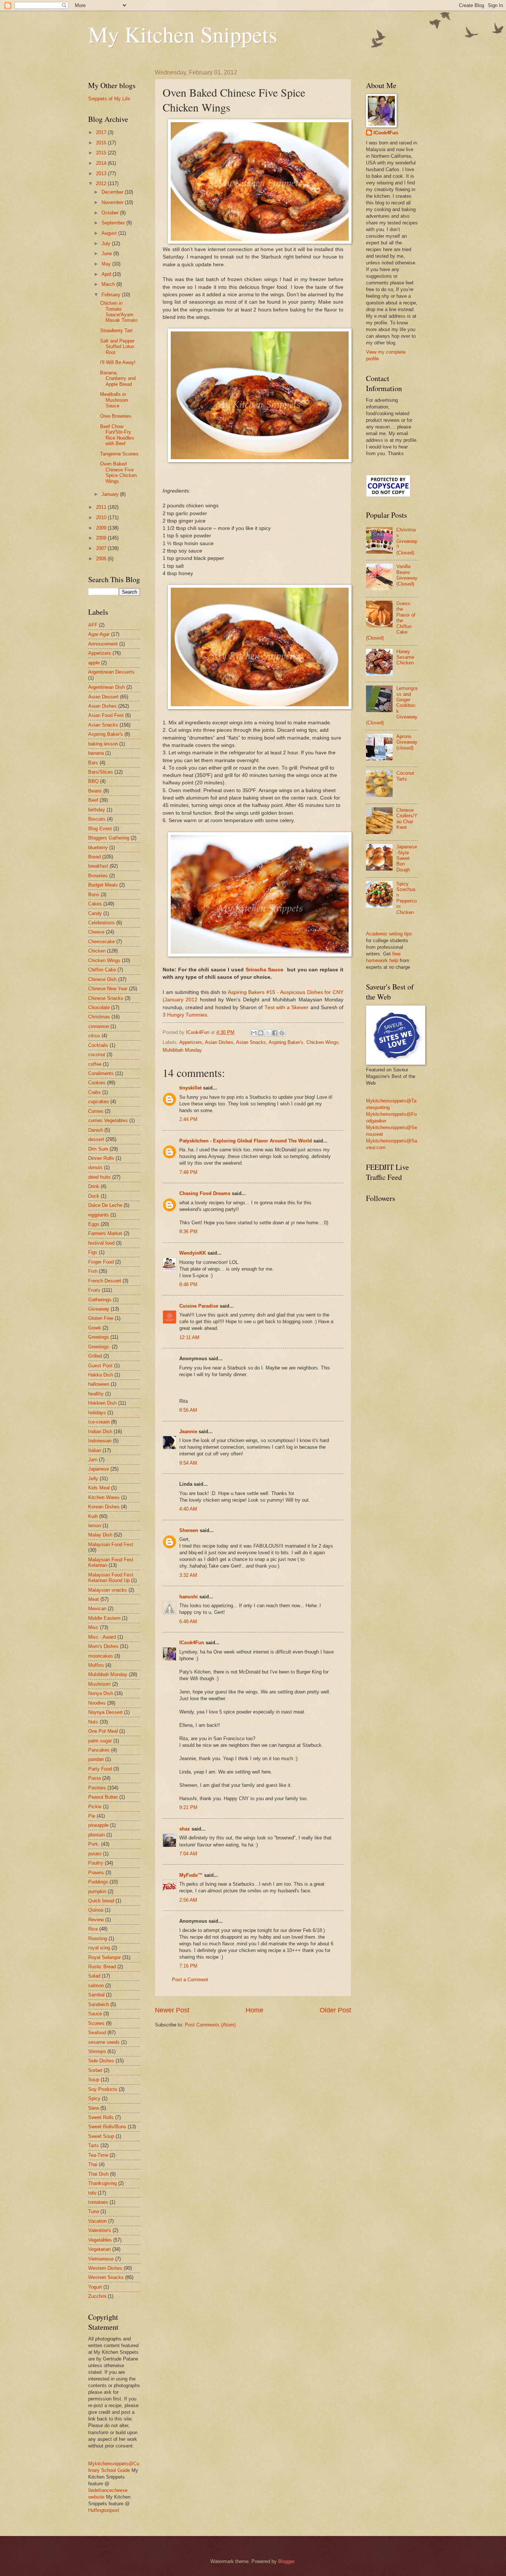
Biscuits (97, 819)
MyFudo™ (191, 1875)
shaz (185, 1829)
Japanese (99, 1469)
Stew (94, 2108)
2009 (102, 528)
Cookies (97, 1083)
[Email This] (254, 1033)
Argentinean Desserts (111, 672)
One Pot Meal (103, 1731)
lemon (95, 1526)
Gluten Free (101, 1318)
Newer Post (172, 2010)
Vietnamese (101, 2259)
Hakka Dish (101, 1375)
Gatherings (100, 1300)
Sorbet (95, 2070)
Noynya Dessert (105, 1712)
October (111, 213)
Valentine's (100, 2230)
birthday (97, 810)
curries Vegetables (108, 1120)
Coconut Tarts (405, 776)
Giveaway (99, 1309)
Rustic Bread (102, 1967)
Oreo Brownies (116, 416)
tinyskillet (190, 1088)
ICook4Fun (192, 1643)
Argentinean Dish (106, 687)
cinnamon (99, 1026)
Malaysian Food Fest (111, 1544)
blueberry (98, 847)
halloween (99, 1384)
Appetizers (191, 1042)
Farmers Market (105, 1233)
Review (96, 1920)
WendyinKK (193, 1253)
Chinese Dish (102, 979)
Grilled (95, 1356)
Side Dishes (101, 2061)
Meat (94, 1599)
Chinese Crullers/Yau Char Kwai (407, 819)
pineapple (98, 1825)
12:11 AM (189, 1337)
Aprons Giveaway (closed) (407, 742)
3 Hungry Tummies (185, 1015)
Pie (92, 1816)
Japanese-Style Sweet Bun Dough (407, 858)
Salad (94, 1976)
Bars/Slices (101, 772)
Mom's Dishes (103, 1646)
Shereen (189, 1530)
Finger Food (101, 1262)
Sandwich (99, 2004)
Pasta (94, 1778)
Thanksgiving (102, 2183)
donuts (95, 1167)
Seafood (97, 2033)
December (113, 192)
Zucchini (97, 2296)
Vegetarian (99, 2249)
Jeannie (188, 1432)
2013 (102, 173)
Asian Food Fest (106, 715)
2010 (102, 518)
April (107, 274)
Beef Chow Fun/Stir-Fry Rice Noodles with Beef (117, 435)
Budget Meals (103, 885)
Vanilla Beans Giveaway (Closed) (407, 575)
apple (94, 663)
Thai (93, 2164)
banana (96, 753)
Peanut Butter (103, 1797)
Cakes (95, 904)
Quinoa (96, 1910)
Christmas (99, 1017)
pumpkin (97, 1891)
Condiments (101, 1073)
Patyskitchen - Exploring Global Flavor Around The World (246, 1141)
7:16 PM (188, 1966)
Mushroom (99, 1684)
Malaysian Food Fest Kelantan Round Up (111, 1578)
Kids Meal (99, 1488)
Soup (94, 2080)
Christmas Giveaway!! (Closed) (407, 541)
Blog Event (100, 829)
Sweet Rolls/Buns (107, 2127)
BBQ (93, 781)
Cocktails (98, 1045)
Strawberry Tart (116, 331)
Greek (95, 1328)
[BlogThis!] (261, 1033)
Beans (95, 791)
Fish (93, 1271)
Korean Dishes (104, 1507)
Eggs (94, 1224)
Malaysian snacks (108, 1590)
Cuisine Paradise (199, 1306)
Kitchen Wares (104, 1497)
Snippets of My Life (109, 99)
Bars (93, 763)
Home (254, 2010)
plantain (96, 1835)
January (111, 494)
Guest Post (100, 1366)
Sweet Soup (101, 2136)
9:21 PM (188, 1807)
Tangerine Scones (119, 454)
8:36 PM (188, 1232)
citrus (94, 1036)
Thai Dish (98, 2174)
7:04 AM (188, 1854)
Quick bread (101, 1901)
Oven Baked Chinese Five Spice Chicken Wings (118, 472)
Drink (94, 1186)
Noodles (97, 1703)
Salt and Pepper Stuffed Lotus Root (117, 347)
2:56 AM (188, 1900)
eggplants (99, 1215)
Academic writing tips (389, 934)
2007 (102, 548)
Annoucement (103, 644)
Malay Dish (100, 1535)
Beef (93, 800)
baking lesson (103, 744)
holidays (97, 1413)
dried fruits (99, 1177)
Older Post (335, 2010)
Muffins (96, 1665)
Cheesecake (101, 942)
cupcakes (99, 1102)
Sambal (96, 1995)
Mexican (97, 1609)
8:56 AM (188, 1410)
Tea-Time (98, 2155)
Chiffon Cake (102, 970)
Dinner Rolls (101, 1158)
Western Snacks (106, 2277)
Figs (93, 1252)
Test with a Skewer (287, 1007)
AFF (93, 625)
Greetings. (99, 1347)
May (107, 264)
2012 (102, 183)
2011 (102, 507)
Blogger (286, 2561)
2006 (102, 559)
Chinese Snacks (106, 998)
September (114, 223)
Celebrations (101, 923)
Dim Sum (98, 1149)
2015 (102, 153)
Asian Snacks (251, 1042)
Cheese (96, 932)
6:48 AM (188, 1621)
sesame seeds (104, 2042)
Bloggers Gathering (109, 838)
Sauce (95, 2014)
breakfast (98, 866)
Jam (93, 1460)
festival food (101, 1243)
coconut (97, 1055)
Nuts (93, 1722)
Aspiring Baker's (286, 1042)
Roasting (98, 1938)
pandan (96, 1759)
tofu (92, 2193)
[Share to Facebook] (275, 1033)
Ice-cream (99, 1422)
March (109, 284)
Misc (93, 1627)
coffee (95, 1064)
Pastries (97, 1788)
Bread (94, 857)
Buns (94, 895)
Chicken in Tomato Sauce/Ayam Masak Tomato (119, 312)
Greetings (99, 1337)
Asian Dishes (219, 1042)
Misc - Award (102, 1637)
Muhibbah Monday (182, 1050)
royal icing (99, 1948)
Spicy (94, 2098)
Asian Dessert (103, 697)
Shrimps (97, 2051)
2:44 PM (188, 1119)
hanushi (189, 1597)
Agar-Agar (99, 634)
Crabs (94, 1092)
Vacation (97, 2221)
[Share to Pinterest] (282, 1033)
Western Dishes (105, 2268)
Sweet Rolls (101, 2117)
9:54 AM (188, 1463)
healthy (96, 1394)
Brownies (98, 876)
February (112, 295)
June (107, 253)
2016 (102, 143)
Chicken (97, 951)
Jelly (93, 1479)
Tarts (94, 2145)
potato (95, 1854)
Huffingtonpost (104, 2510)
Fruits (94, 1290)
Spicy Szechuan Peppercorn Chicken (407, 898)
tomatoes (98, 2202)
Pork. (94, 1844)
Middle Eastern (104, 1618)
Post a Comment (190, 1980)
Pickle (95, 1807)
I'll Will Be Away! (118, 362)
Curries (96, 1111)
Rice (93, 1929)
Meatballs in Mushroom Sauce (114, 400)
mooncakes (101, 1656)
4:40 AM (188, 1509)
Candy (95, 913)
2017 (102, 132)
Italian (95, 1450)
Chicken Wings (322, 1042)
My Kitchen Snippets (183, 34)
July (107, 243)
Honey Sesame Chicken (405, 657)
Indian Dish (100, 1432)
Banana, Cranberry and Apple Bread (118, 378)
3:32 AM (188, 1575)
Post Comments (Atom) (210, 2025)
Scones (96, 2023)
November (113, 202)
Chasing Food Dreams (205, 1193)
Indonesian (100, 1441)
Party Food (100, 1769)
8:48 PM (188, 1284)
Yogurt (95, 2287)
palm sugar (100, 1741)
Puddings (98, 1882)
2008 (102, 538)
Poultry (96, 1863)
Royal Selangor (104, 1957)
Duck (94, 1196)
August (110, 233)
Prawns (96, 1873)
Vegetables (100, 2240)
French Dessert (105, 1281)
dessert (96, 1139)
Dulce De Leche (105, 1205)
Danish (96, 1130)
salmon (96, 1986)
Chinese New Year (108, 989)
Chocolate (99, 1007)
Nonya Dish (101, 1693)
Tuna (94, 2211)
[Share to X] (268, 1033)
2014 (102, 163)
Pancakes (99, 1750)
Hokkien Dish (102, 1403)
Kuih (93, 1516)
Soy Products (103, 2089)
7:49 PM (188, 1172)
